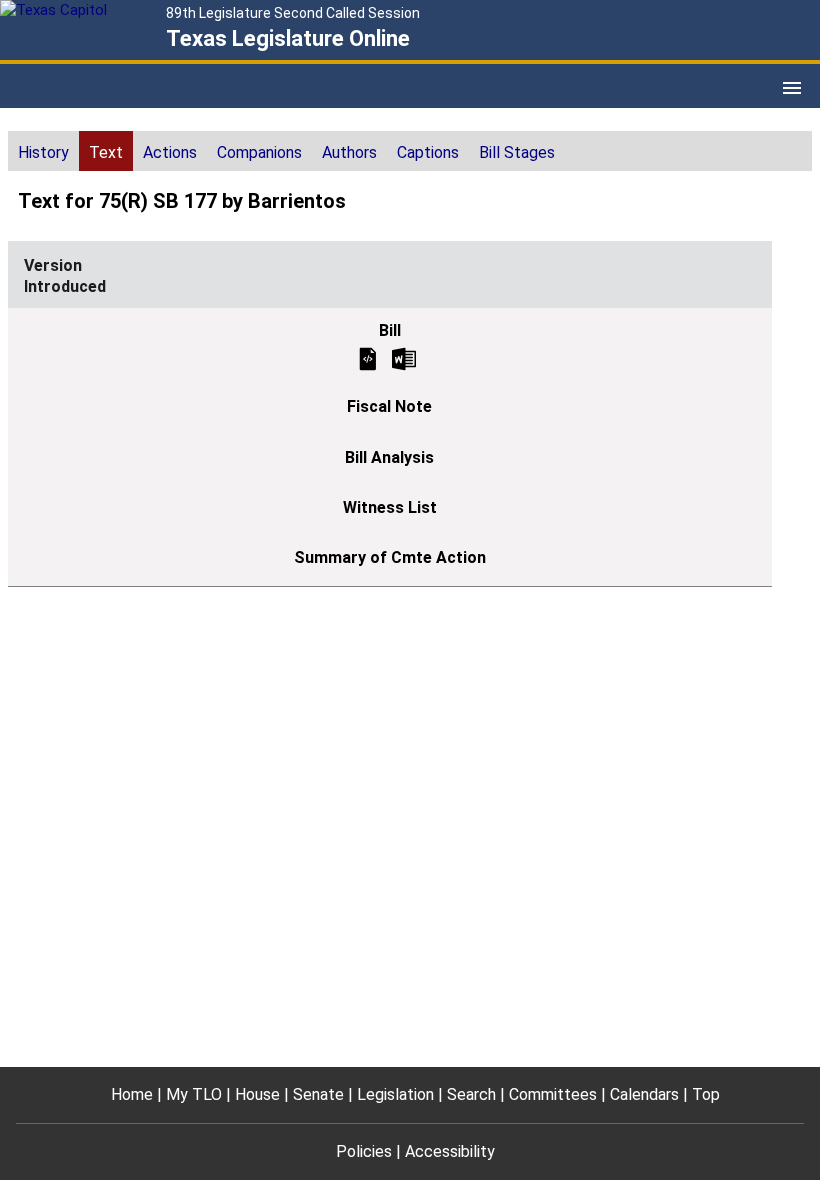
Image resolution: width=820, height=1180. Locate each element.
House (257, 1094)
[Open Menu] (792, 88)
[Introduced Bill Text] (368, 357)
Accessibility (450, 1151)
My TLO (194, 1094)
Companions (259, 152)
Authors (349, 152)
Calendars (644, 1094)
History (43, 152)
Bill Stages (517, 152)
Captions (428, 152)
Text (106, 152)
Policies (364, 1151)
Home (132, 1094)
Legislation (395, 1094)
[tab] (43, 151)
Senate (318, 1094)
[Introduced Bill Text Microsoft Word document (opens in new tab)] (404, 357)
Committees (553, 1094)
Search (471, 1094)
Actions (170, 152)
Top (706, 1094)
